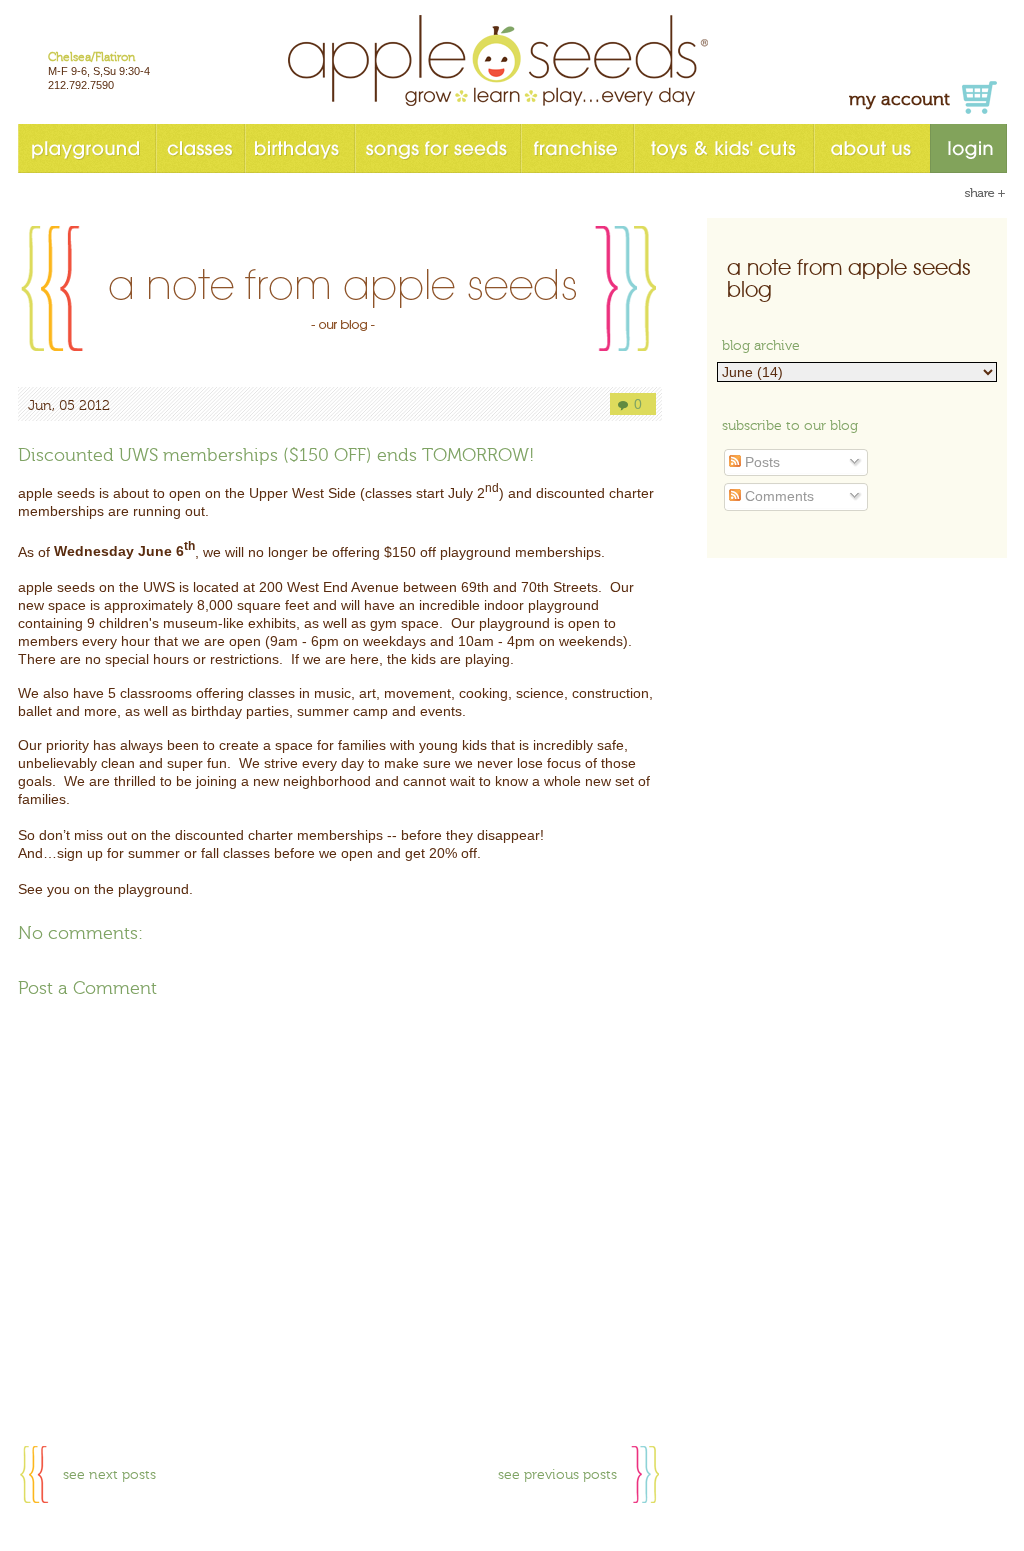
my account (899, 99)
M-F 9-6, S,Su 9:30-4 (99, 71)
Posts (760, 462)
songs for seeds (437, 148)
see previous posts (557, 1475)
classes (199, 148)
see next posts (109, 1475)
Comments (777, 496)
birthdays (299, 148)
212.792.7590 (81, 85)
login (968, 148)
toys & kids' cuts (723, 148)
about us (871, 148)
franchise (576, 148)
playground (86, 148)
